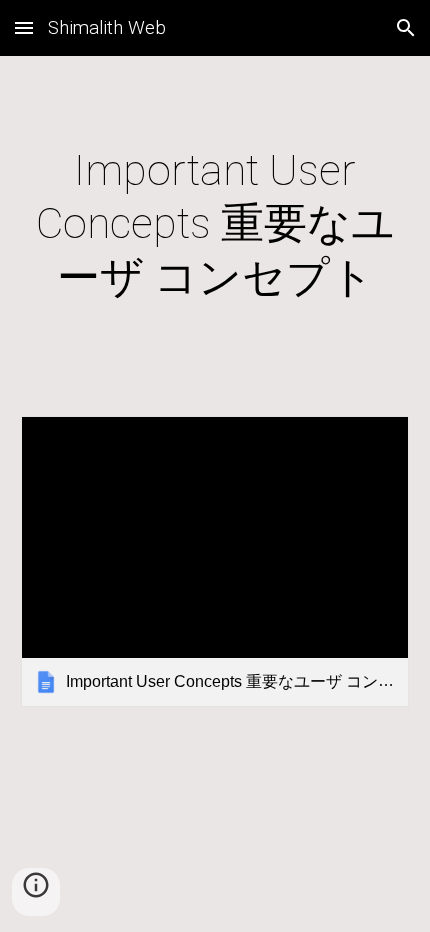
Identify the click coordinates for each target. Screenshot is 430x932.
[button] (24, 27)
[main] (215, 224)
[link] (215, 561)
